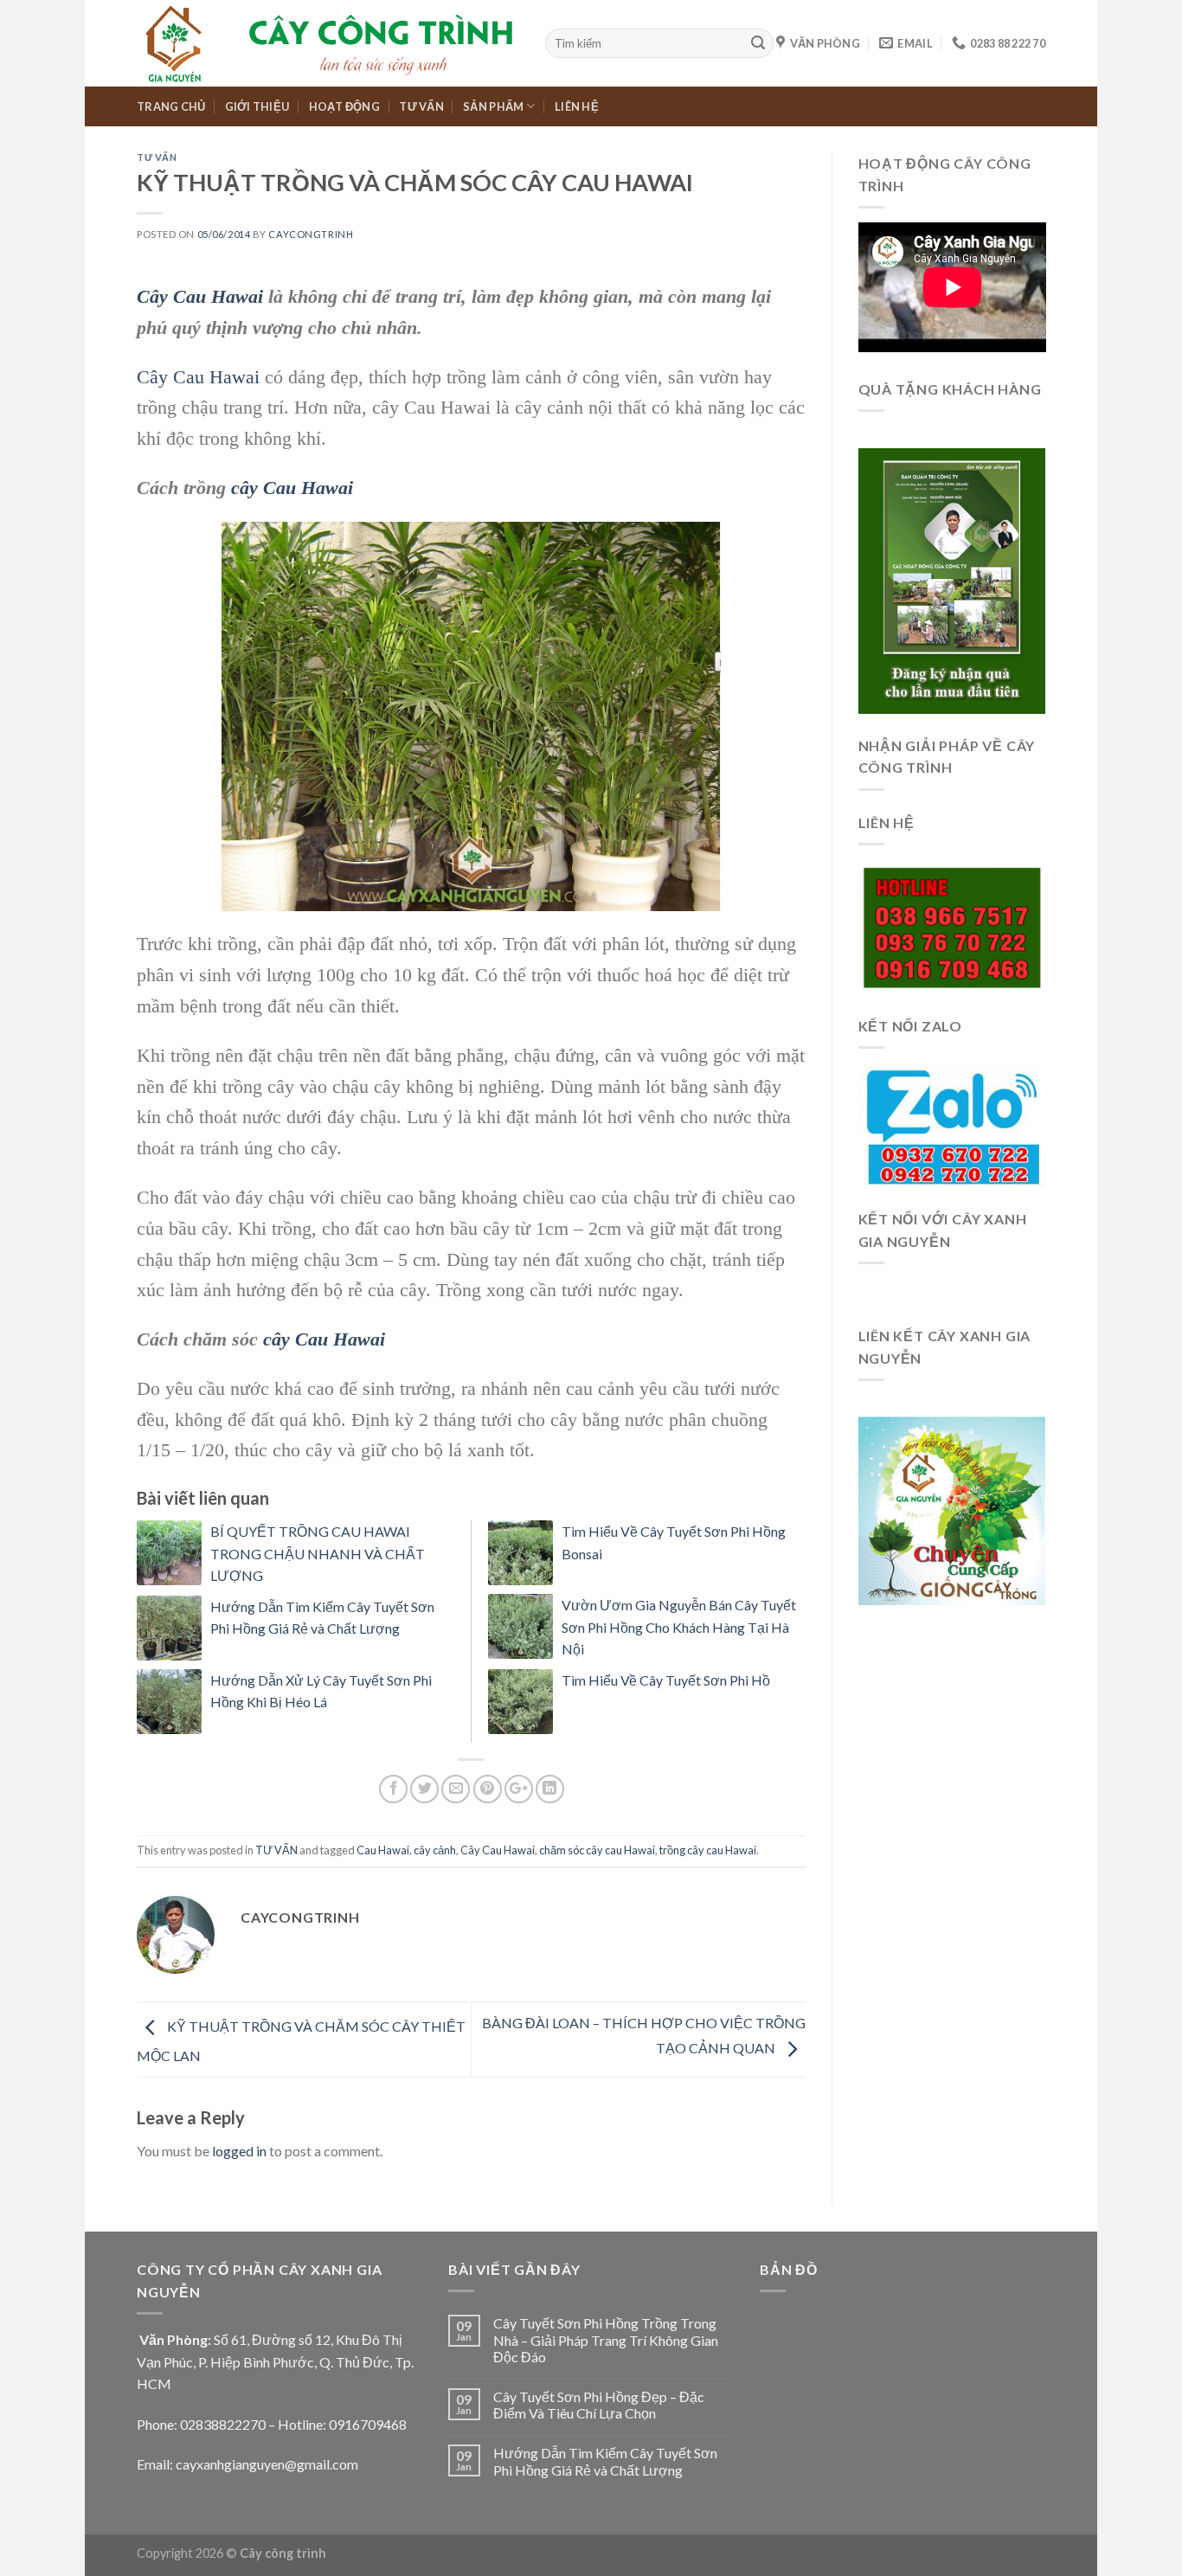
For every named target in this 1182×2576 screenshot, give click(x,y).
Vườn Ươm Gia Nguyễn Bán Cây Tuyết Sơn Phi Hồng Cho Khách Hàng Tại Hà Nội (679, 1627)
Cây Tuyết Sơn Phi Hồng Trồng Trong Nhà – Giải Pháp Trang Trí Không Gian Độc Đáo (606, 2339)
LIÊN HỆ (577, 106)
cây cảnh (435, 1850)
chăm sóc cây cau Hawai (597, 1850)
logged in (239, 2151)
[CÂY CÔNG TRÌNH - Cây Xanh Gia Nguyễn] (328, 43)
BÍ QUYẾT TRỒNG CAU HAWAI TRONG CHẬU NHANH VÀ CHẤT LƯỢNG (318, 1553)
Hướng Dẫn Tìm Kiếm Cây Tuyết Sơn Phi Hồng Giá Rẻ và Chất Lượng (605, 2461)
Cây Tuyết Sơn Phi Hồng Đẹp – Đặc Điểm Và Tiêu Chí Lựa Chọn (599, 2405)
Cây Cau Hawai (200, 296)
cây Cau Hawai (292, 488)
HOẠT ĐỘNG (344, 106)
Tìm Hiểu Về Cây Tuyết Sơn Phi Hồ (666, 1680)
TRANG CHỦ (171, 106)
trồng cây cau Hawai (708, 1850)
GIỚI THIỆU (257, 106)
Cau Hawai (383, 1850)
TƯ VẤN (421, 106)
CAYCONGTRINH (311, 234)
